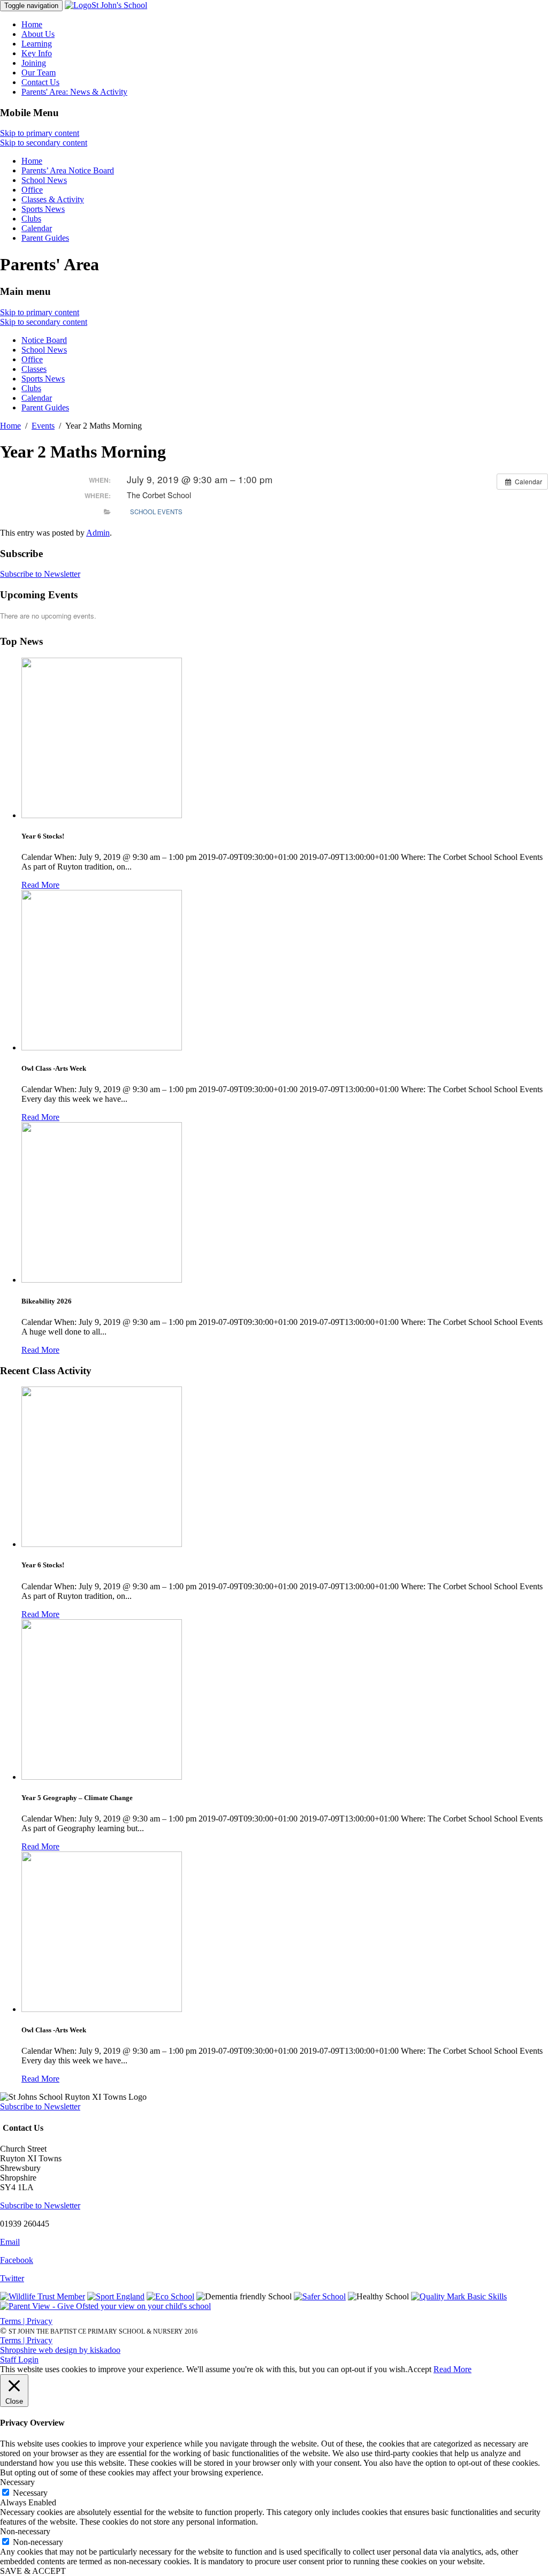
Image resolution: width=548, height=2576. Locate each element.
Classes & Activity (53, 199)
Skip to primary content (40, 133)
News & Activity (74, 92)
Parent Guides (45, 238)
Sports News (43, 209)
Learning (37, 44)
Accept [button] (419, 2369)
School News (44, 180)
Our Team (39, 73)
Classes (34, 369)
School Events (156, 512)
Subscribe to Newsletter (40, 574)
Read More (40, 885)
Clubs (31, 219)
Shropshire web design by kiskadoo (60, 2350)
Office (32, 190)
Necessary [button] (17, 2482)
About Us (38, 34)
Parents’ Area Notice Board (68, 170)
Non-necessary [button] (25, 2531)
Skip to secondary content (44, 143)
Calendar (37, 228)
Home (32, 24)
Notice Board (44, 340)
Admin (98, 533)
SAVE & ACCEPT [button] (33, 2571)
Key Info (37, 53)
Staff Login (19, 2360)
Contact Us (40, 82)
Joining (34, 63)
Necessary (30, 2493)
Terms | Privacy (26, 2321)
